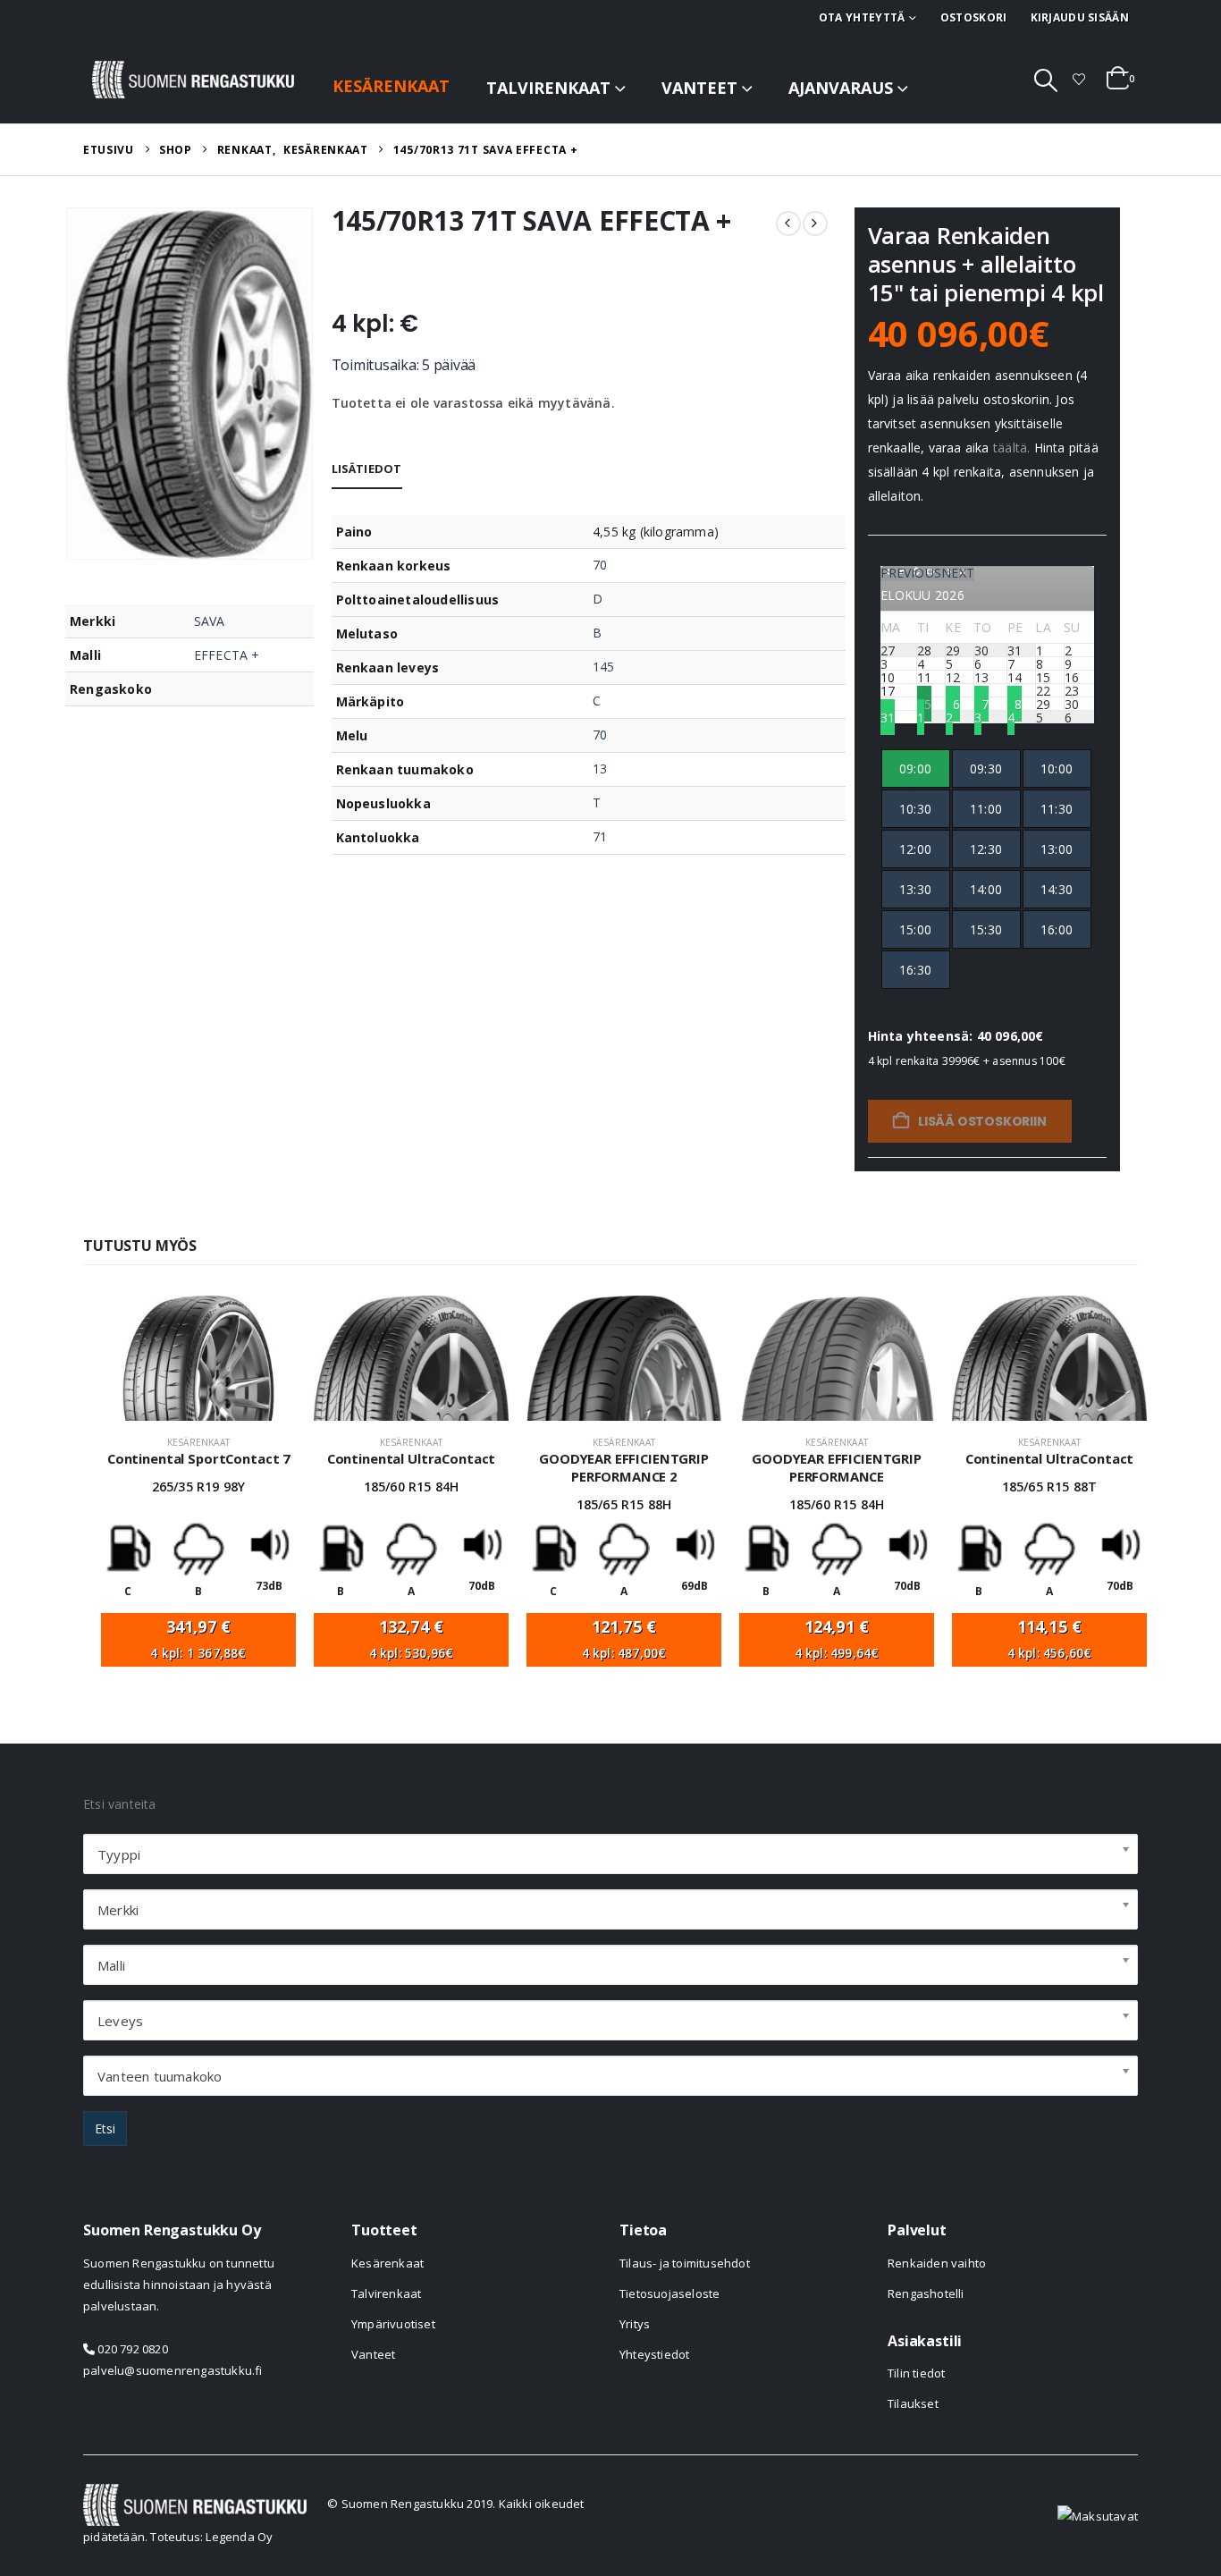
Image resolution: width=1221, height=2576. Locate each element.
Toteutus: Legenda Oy (211, 2537)
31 (888, 717)
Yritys (635, 2324)
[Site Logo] (193, 80)
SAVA (210, 621)
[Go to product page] (198, 1358)
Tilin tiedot (916, 2373)
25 (924, 703)
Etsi (105, 2128)
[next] (815, 224)
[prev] (788, 224)
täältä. (1011, 448)
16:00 (1057, 929)
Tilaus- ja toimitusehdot (685, 2263)
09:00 (915, 769)
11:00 (986, 809)
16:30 (915, 970)
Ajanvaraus (841, 88)
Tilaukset (913, 2403)
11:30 (1057, 809)
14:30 (1057, 889)
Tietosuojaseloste (669, 2293)
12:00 (915, 849)
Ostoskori (974, 17)
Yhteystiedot (654, 2354)
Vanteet (699, 88)
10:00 (1057, 769)
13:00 (1057, 849)
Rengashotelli (926, 2293)
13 (600, 769)
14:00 (986, 889)
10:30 (915, 809)
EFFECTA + (227, 655)
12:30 (986, 849)
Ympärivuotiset (393, 2324)
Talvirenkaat (548, 88)
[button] (1046, 80)
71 (600, 836)
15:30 (986, 929)
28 (1015, 703)
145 (603, 667)
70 (600, 565)
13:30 (915, 889)
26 (953, 703)
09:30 (986, 769)
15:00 (915, 929)
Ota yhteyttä (862, 17)
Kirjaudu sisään (1080, 17)
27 (981, 703)
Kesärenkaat (391, 86)
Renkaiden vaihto (937, 2263)
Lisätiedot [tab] (367, 469)
